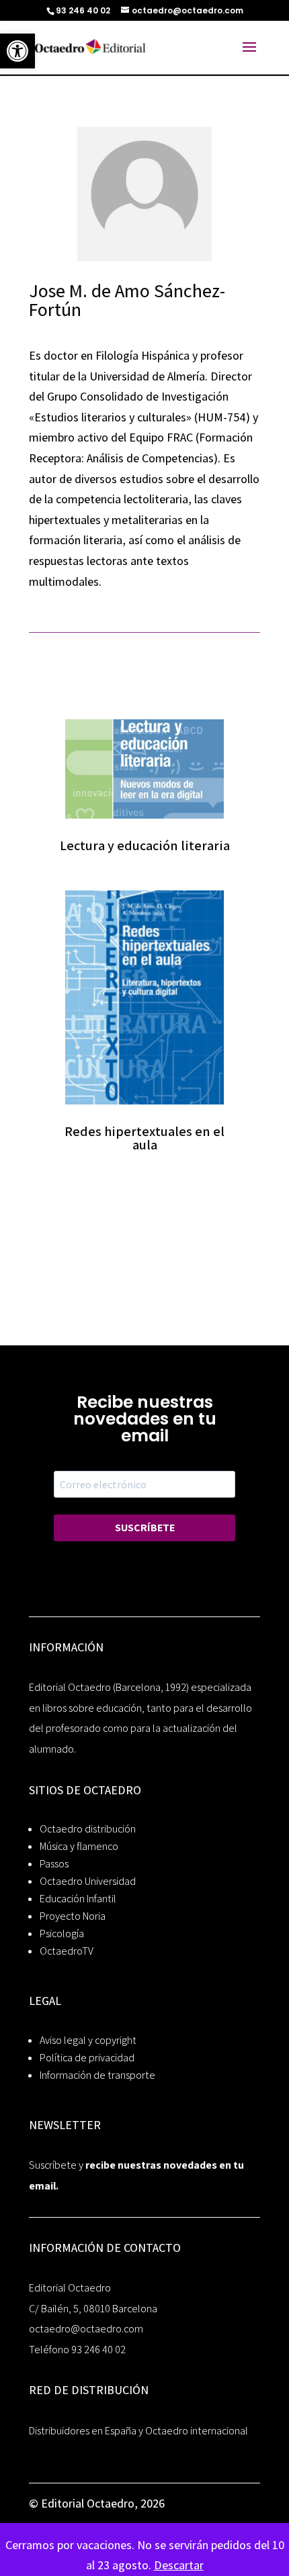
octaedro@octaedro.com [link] (86, 2329)
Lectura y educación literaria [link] (145, 845)
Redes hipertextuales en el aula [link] (144, 1138)
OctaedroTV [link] (67, 1951)
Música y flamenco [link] (79, 1846)
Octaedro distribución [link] (88, 1829)
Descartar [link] (179, 2565)
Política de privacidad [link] (87, 2058)
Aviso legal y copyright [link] (88, 2040)
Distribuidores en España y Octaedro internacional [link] (138, 2431)
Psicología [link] (62, 1934)
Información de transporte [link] (97, 2075)
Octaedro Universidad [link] (88, 1881)
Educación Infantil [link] (78, 1899)
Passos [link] (54, 1864)
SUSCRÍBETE (145, 1528)
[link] (17, 51)
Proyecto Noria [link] (73, 1916)
